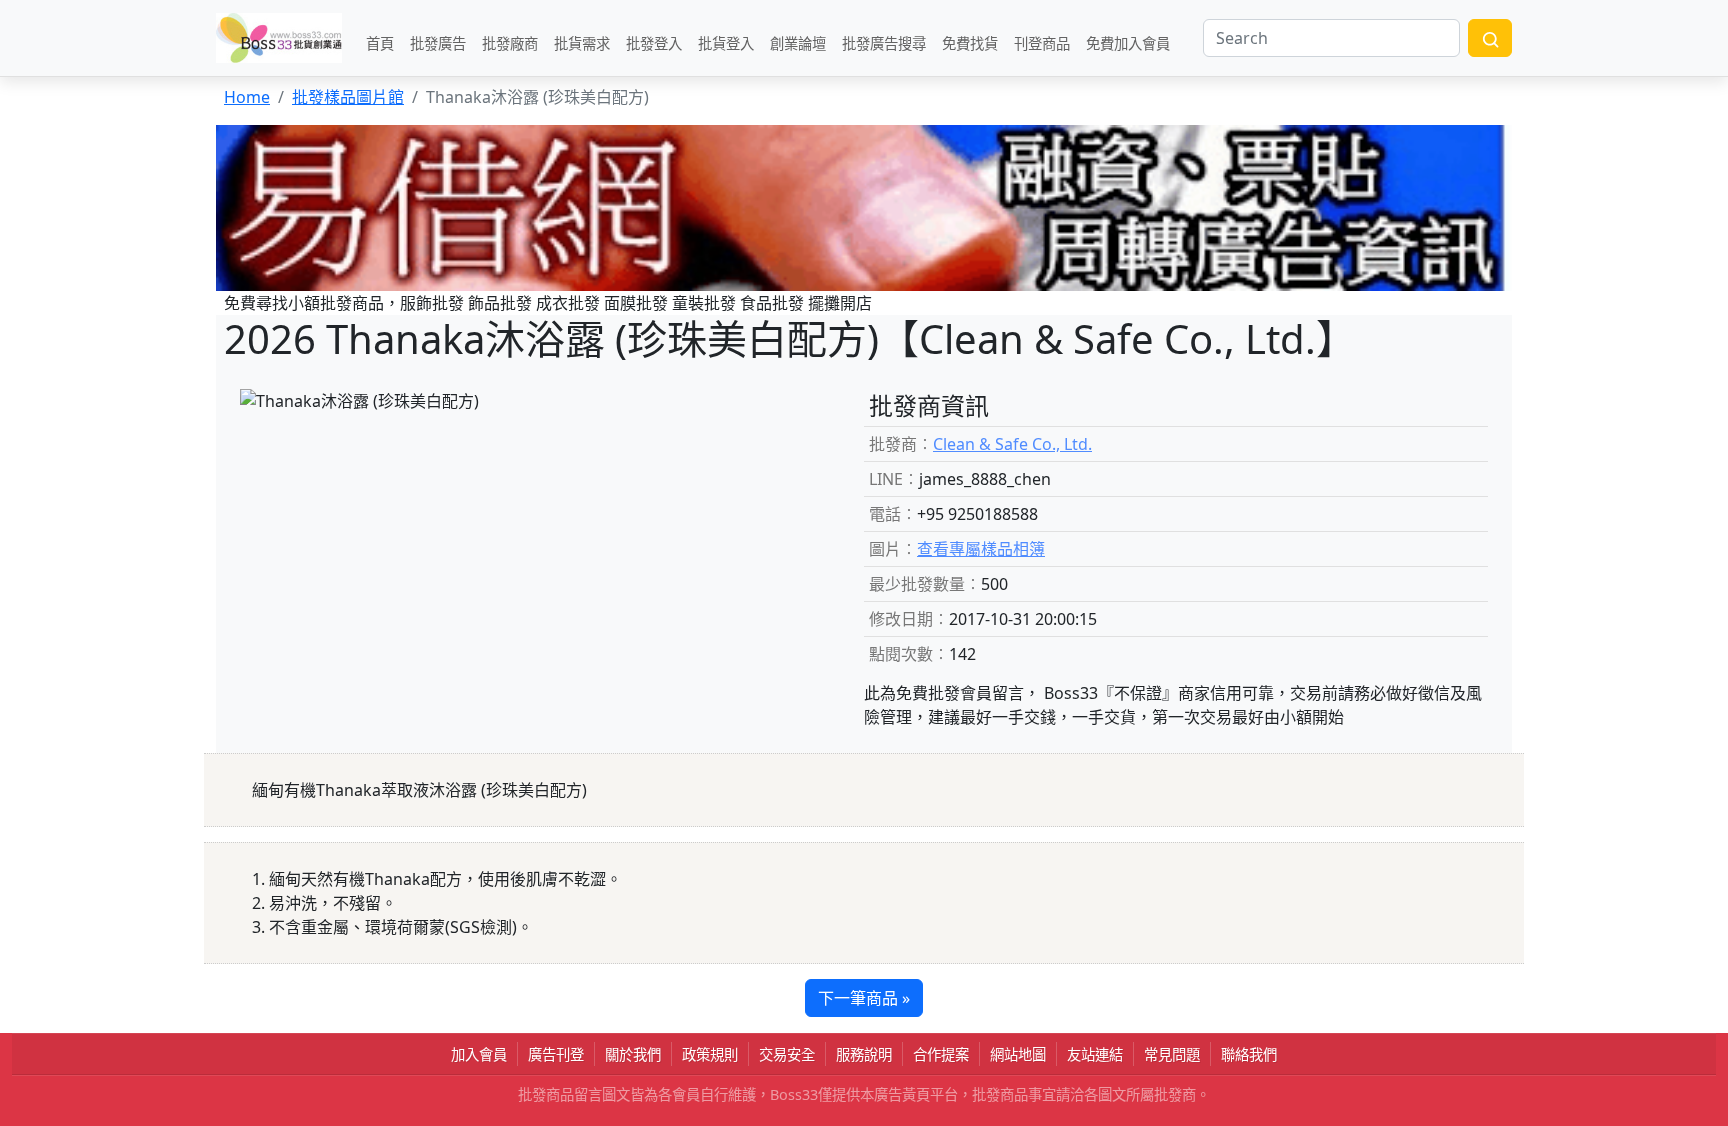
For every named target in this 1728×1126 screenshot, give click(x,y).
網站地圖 (1018, 1054)
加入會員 (479, 1054)
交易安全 (787, 1054)
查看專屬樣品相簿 (981, 549)
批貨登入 (726, 42)
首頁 (380, 42)
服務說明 (864, 1054)
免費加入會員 (1128, 42)
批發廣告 (438, 42)
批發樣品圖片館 (348, 97)
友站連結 (1095, 1054)
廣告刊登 (556, 1054)
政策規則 (710, 1054)
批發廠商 (510, 42)
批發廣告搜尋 (884, 42)
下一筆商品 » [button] (864, 998)
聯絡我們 (1249, 1054)
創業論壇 (798, 42)
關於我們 (633, 1054)
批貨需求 (582, 42)
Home (247, 97)
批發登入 (654, 42)
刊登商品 (1042, 42)
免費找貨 (970, 42)
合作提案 (941, 1054)
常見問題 (1172, 1054)
